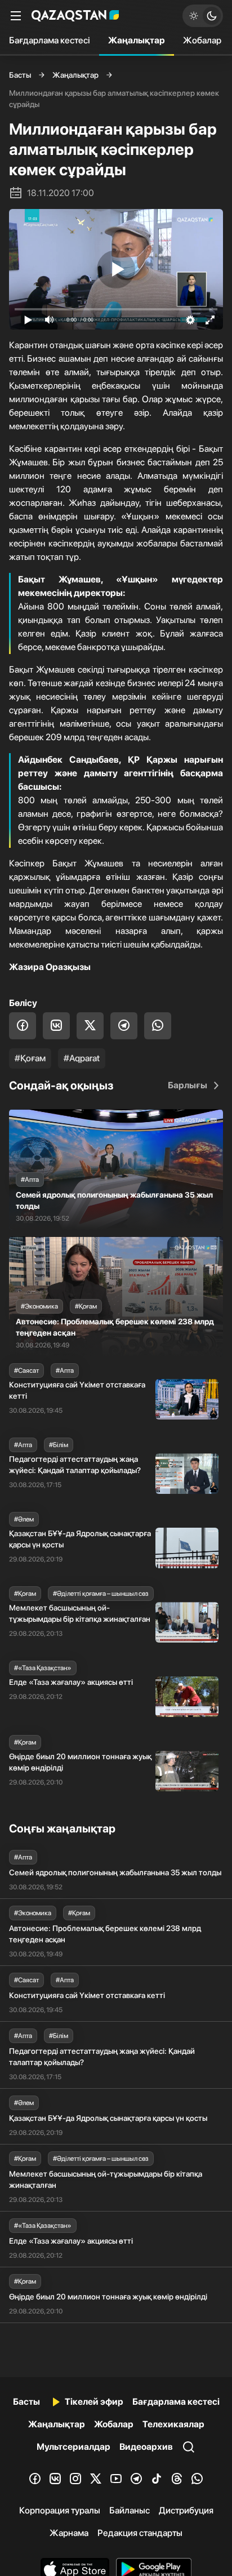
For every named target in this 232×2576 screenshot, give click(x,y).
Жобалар (202, 40)
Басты (20, 75)
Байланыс (130, 2510)
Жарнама (69, 2533)
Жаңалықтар (137, 40)
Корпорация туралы (60, 2510)
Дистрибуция (186, 2510)
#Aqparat (82, 1058)
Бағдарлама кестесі (50, 40)
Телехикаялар (173, 2424)
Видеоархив (146, 2447)
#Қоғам (30, 1058)
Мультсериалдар (73, 2447)
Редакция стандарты (140, 2533)
